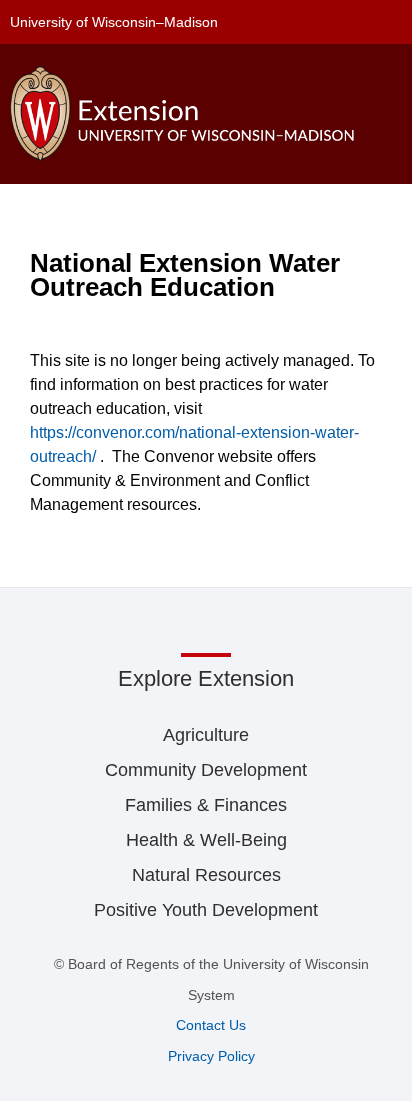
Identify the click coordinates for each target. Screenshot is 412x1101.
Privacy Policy (211, 1056)
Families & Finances (206, 805)
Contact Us (211, 1025)
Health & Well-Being (206, 840)
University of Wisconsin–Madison (114, 22)
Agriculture (206, 735)
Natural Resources (206, 875)
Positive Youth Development (206, 910)
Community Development (206, 770)
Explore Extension (206, 678)
